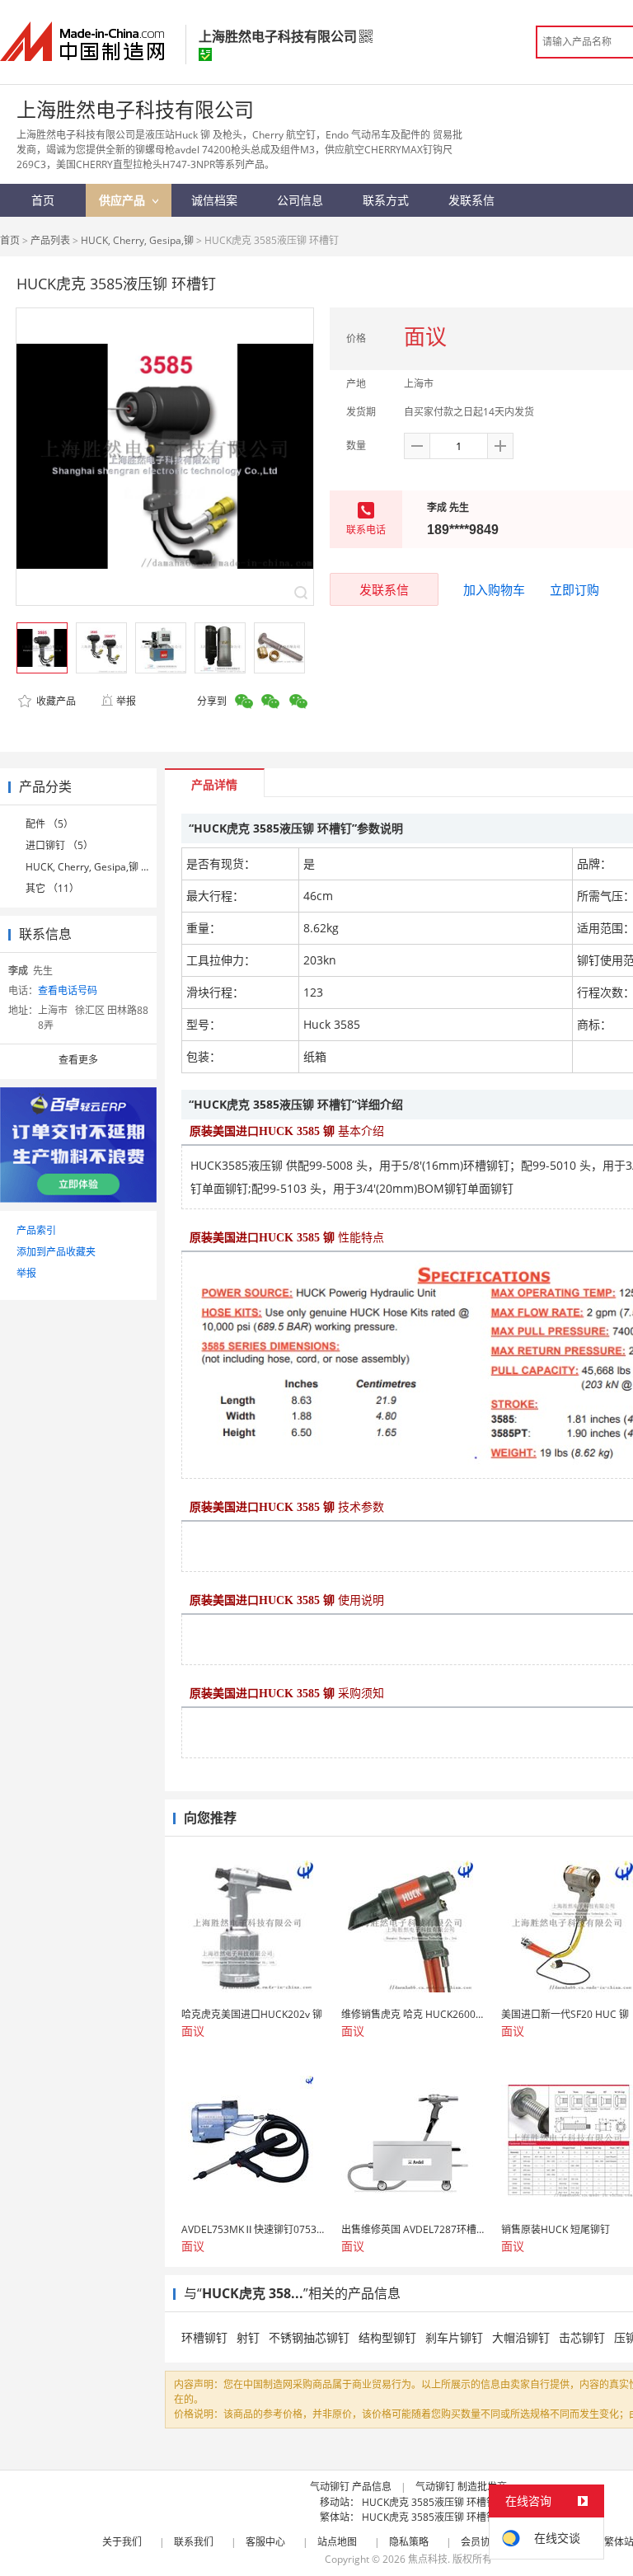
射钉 (248, 2337)
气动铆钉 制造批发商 (461, 2487)
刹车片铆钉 (454, 2337)
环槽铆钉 (204, 2337)
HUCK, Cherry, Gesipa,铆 (138, 240)
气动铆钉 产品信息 (351, 2487)
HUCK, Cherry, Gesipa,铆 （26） (99, 867)
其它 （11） (52, 888)
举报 (126, 701)
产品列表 (50, 240)
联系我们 (194, 2542)
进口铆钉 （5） (59, 845)
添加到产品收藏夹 (56, 1252)
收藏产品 (55, 701)
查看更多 (78, 1060)
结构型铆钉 (387, 2337)
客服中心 (265, 2542)
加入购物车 (494, 589)
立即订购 (574, 589)
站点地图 (337, 2542)
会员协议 (481, 2542)
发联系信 (384, 589)
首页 (10, 240)
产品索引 (36, 1230)
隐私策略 (409, 2542)
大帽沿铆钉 (521, 2337)
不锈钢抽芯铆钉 (309, 2337)
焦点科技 (428, 2559)
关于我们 (122, 2542)
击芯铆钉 (582, 2337)
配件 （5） (49, 824)
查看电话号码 (68, 990)
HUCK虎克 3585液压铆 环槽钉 (429, 2502)
